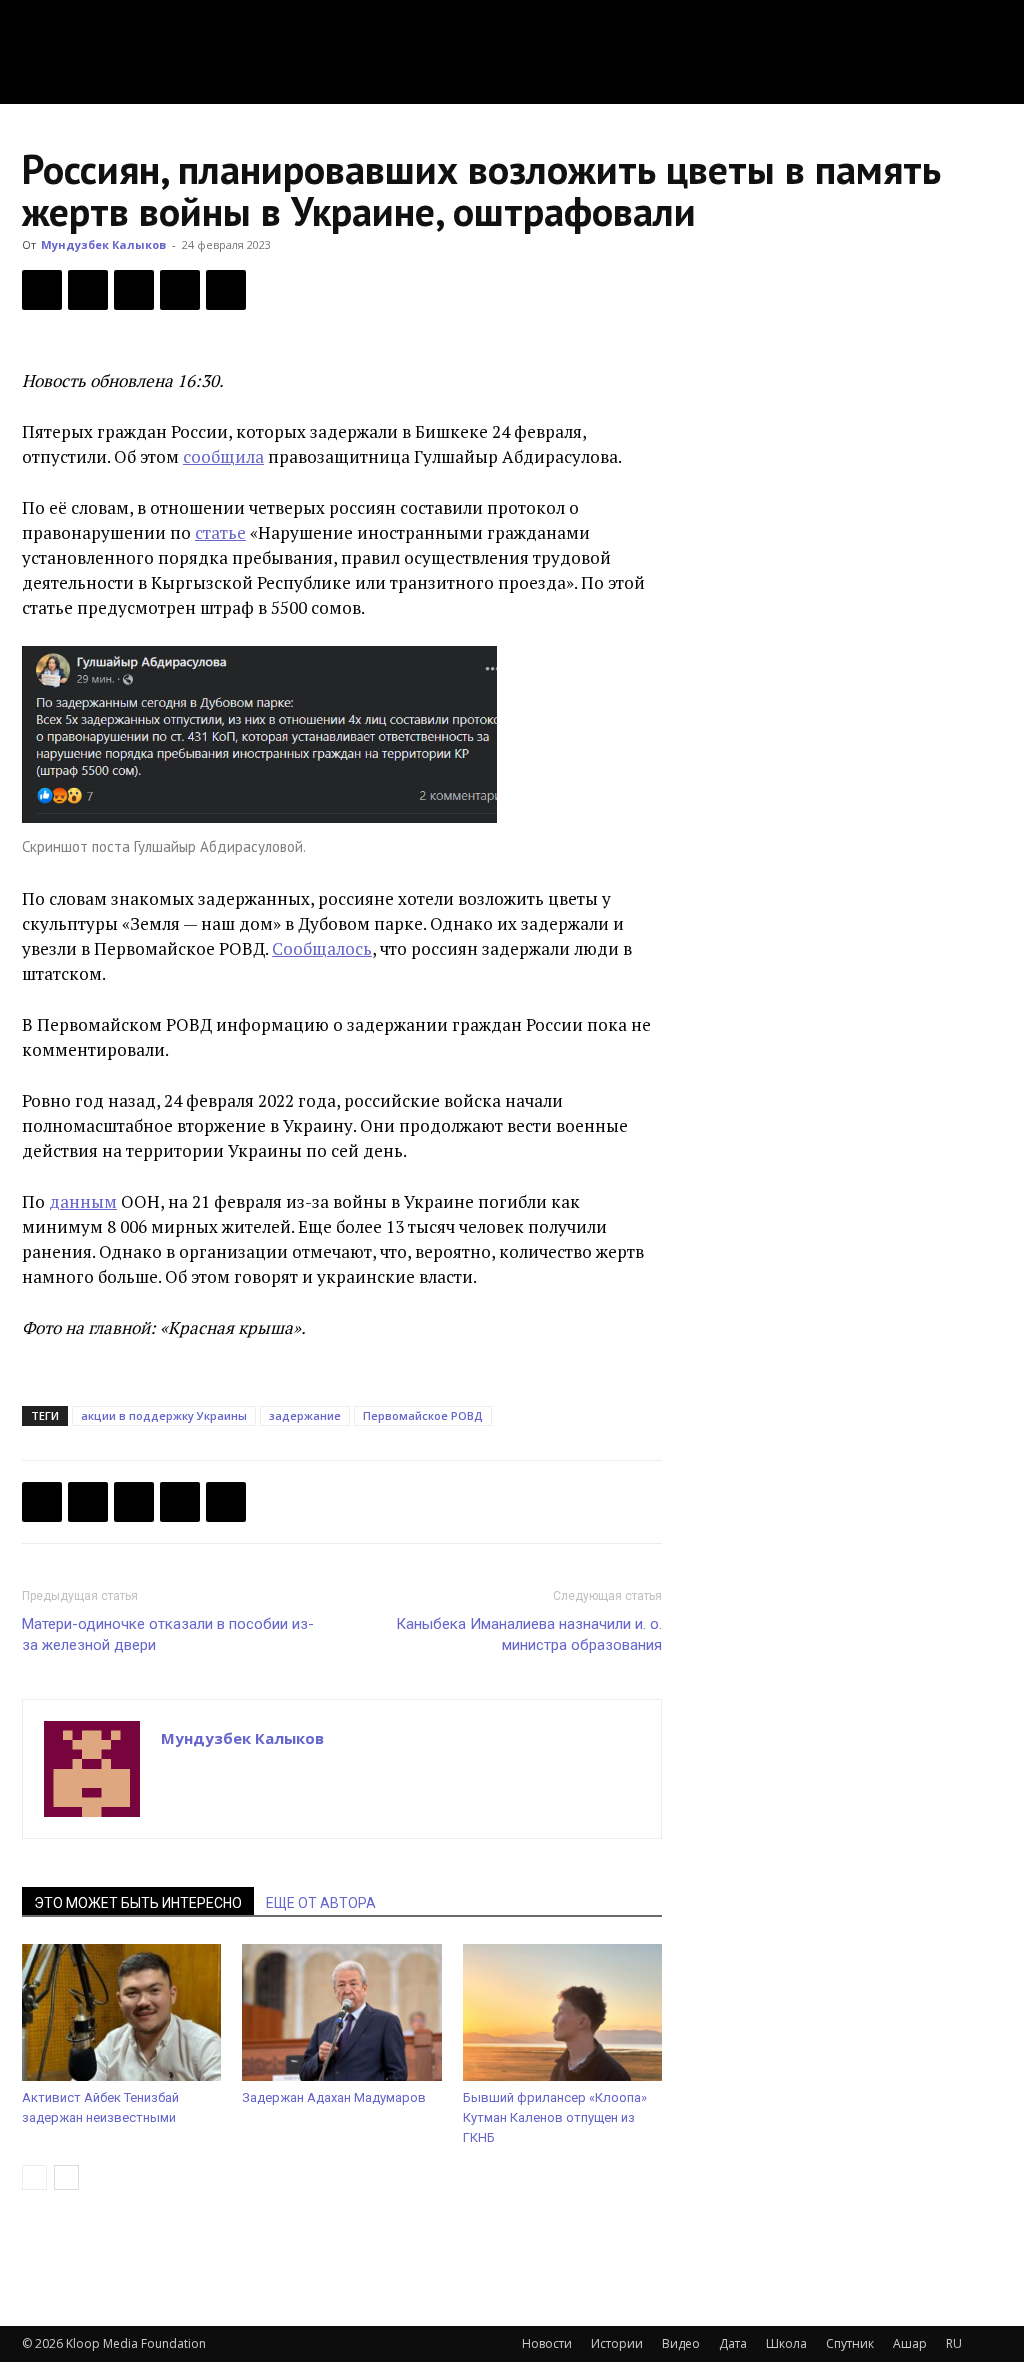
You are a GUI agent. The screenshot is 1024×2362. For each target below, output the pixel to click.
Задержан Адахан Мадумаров (334, 2097)
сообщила (223, 456)
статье (220, 532)
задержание (305, 1415)
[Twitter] (88, 290)
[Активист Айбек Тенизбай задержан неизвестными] (121, 2012)
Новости (547, 2343)
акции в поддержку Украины (164, 1415)
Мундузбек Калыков (103, 244)
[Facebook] (42, 290)
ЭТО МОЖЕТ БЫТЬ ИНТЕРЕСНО (138, 1903)
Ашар (910, 2343)
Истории (617, 2343)
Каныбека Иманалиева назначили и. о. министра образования (529, 1634)
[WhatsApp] (226, 290)
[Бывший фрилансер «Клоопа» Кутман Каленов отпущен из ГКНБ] (562, 2012)
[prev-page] (34, 2177)
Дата (733, 2343)
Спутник (850, 2343)
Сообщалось (322, 948)
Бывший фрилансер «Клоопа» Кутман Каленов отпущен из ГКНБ (555, 2117)
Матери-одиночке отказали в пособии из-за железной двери (168, 1634)
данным (83, 1201)
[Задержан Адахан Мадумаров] (341, 2012)
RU (954, 2343)
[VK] (134, 290)
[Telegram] (180, 290)
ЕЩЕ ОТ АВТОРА (321, 1903)
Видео (681, 2343)
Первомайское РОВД (423, 1415)
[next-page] (66, 2177)
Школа (786, 2343)
